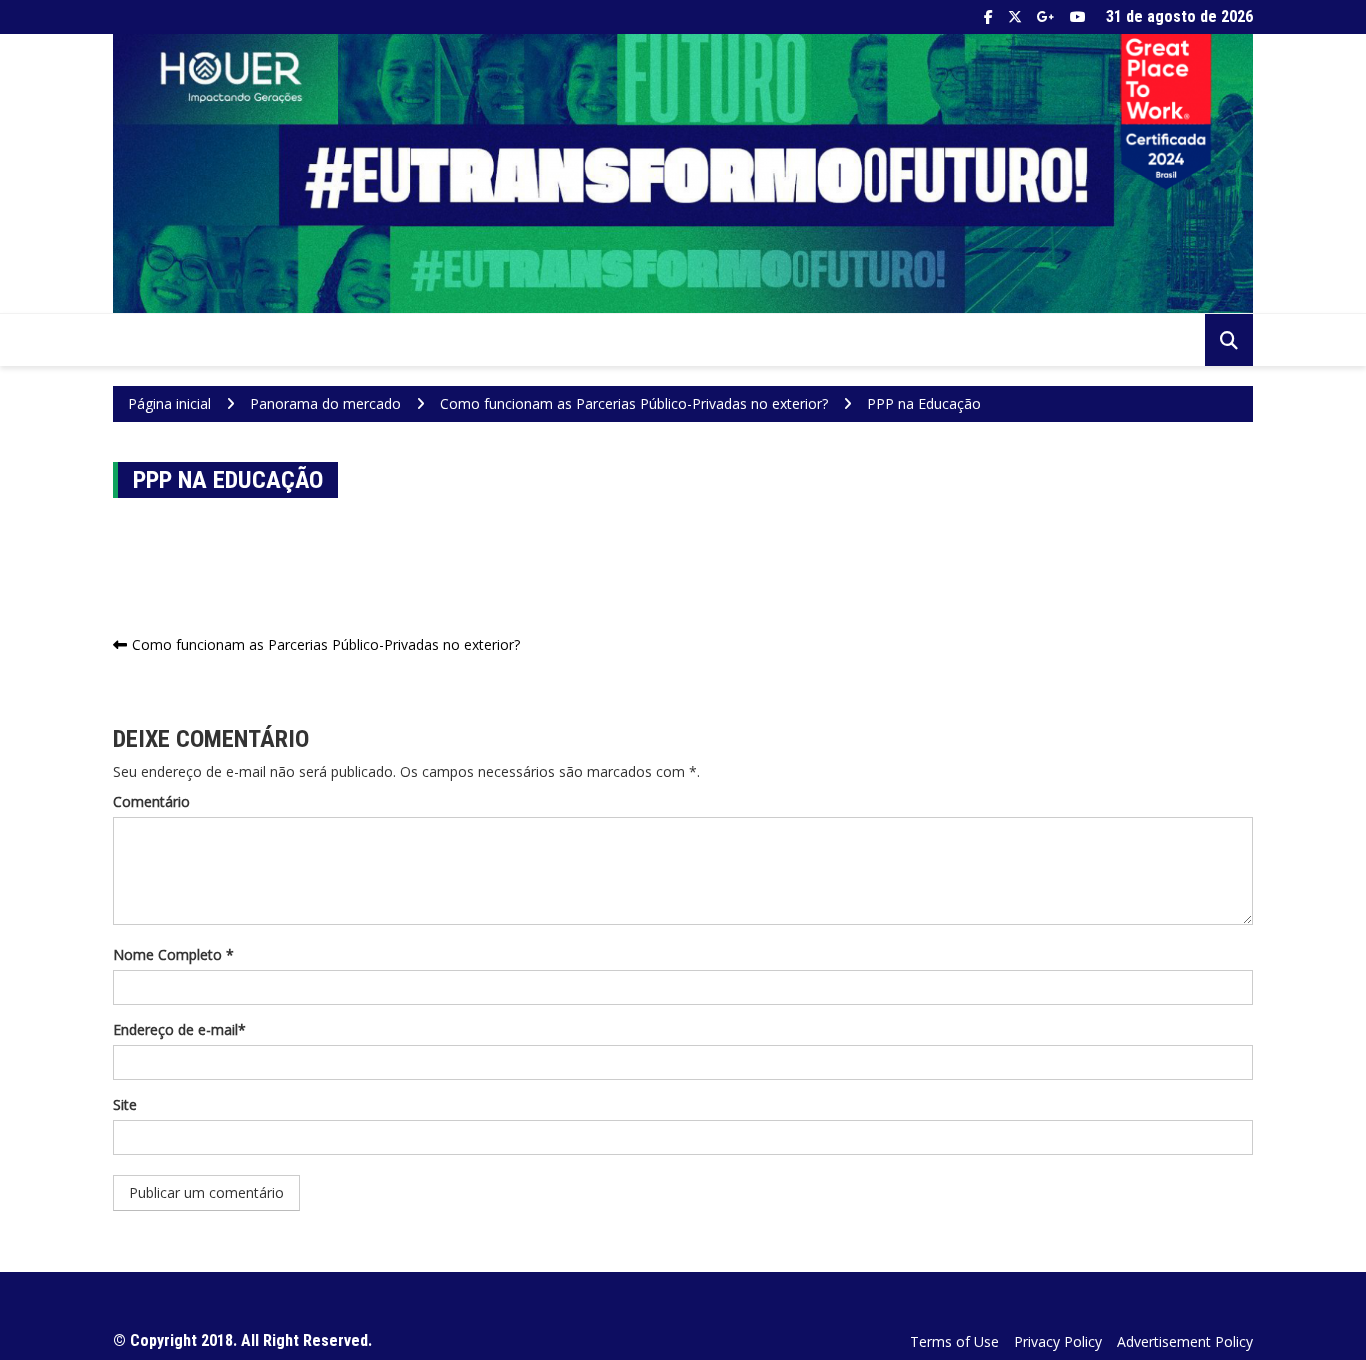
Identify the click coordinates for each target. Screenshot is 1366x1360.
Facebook (988, 17)
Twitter (1015, 17)
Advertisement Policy (1185, 1341)
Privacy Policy (1058, 1341)
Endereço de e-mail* (179, 1029)
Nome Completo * (173, 954)
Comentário (151, 801)
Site (125, 1104)
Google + (1046, 17)
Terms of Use (954, 1341)
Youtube (1078, 17)
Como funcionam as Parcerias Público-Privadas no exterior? (326, 644)
